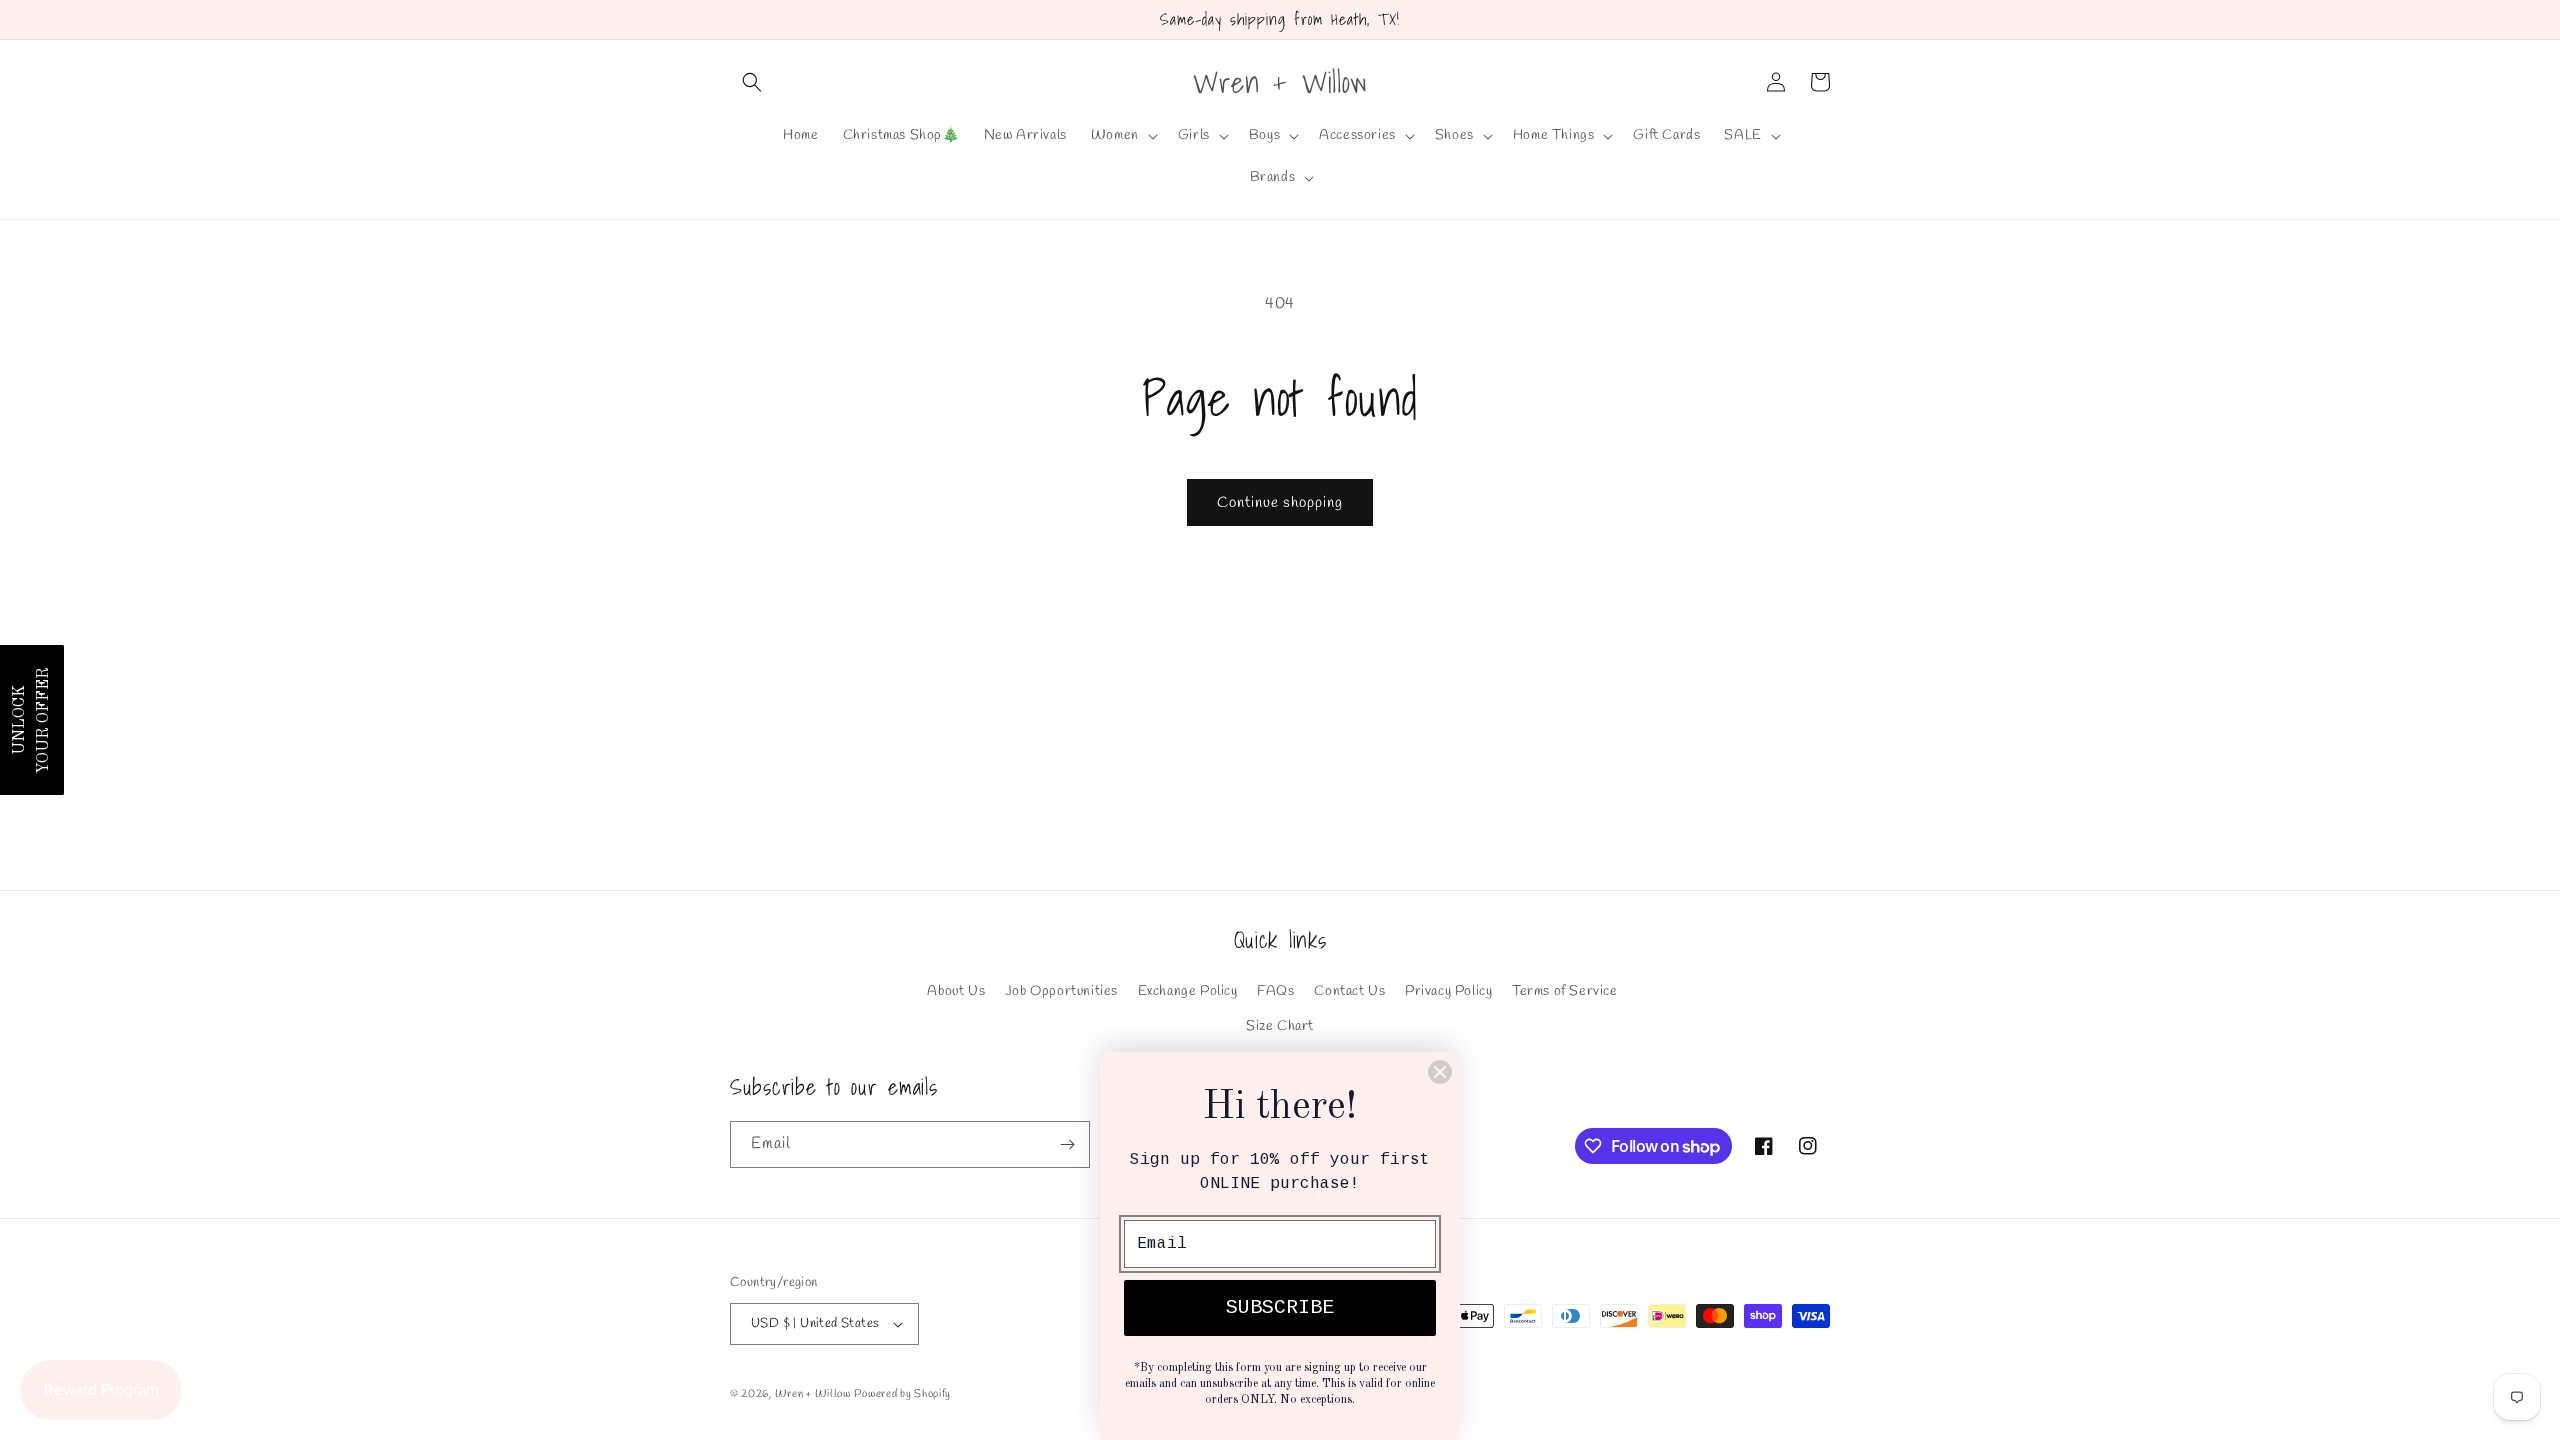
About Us (956, 991)
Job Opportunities (1061, 991)
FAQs (1275, 991)
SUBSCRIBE (1280, 1307)
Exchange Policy (1188, 991)
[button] (752, 82)
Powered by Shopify (902, 1394)
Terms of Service (1565, 991)
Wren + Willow (813, 1394)
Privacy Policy (1448, 991)
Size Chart (1280, 1026)
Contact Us (1349, 991)
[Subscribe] (1067, 1144)
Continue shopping (1280, 503)
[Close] (1440, 1072)
